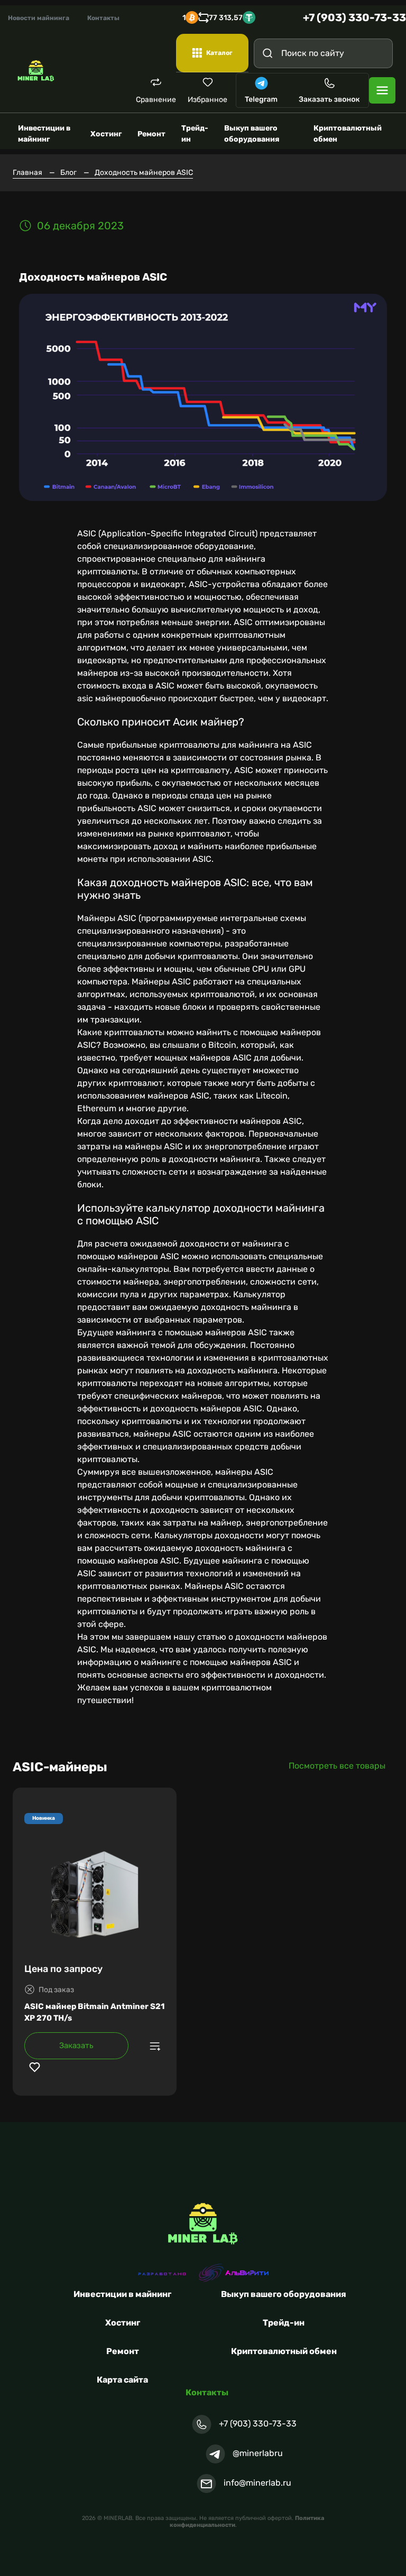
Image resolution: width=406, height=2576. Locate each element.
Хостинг (123, 2323)
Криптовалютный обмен (284, 2351)
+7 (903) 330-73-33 (354, 17)
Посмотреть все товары (337, 1766)
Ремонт (123, 2351)
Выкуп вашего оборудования (284, 2294)
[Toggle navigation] (382, 90)
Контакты (103, 18)
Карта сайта (122, 2380)
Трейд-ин (284, 2323)
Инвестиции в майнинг (122, 2294)
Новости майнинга (39, 18)
